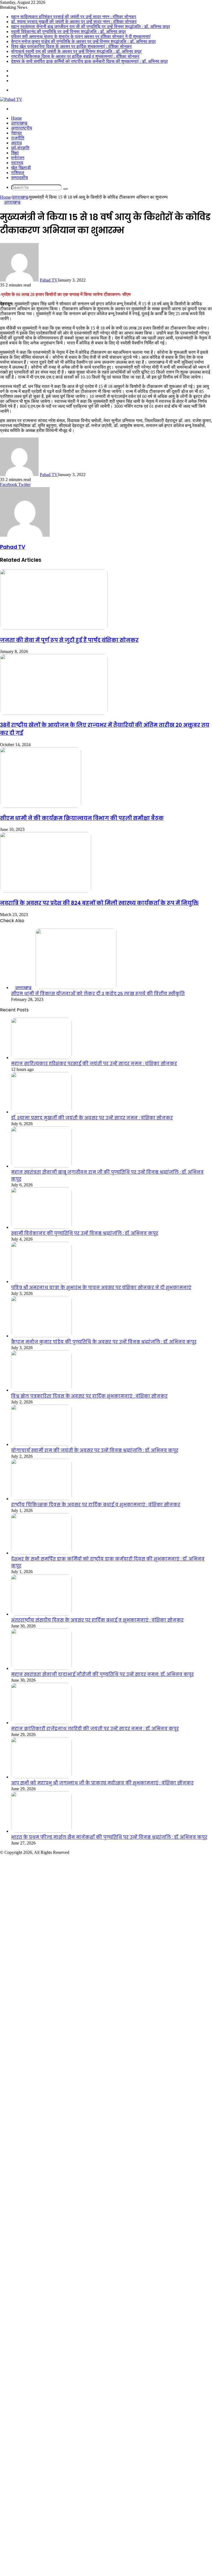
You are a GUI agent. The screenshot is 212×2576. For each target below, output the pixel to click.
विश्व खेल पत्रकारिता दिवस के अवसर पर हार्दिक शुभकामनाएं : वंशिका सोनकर (71, 46)
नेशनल (16, 133)
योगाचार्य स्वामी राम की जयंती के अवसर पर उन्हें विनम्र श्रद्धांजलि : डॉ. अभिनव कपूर (76, 51)
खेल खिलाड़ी (21, 168)
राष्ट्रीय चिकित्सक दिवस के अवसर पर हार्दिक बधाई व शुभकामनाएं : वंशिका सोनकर (75, 56)
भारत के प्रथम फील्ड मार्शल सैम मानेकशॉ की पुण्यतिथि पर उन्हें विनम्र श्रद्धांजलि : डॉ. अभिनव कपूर (109, 1837)
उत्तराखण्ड (19, 123)
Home (16, 118)
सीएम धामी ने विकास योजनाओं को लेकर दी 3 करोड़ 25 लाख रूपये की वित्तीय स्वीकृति (98, 994)
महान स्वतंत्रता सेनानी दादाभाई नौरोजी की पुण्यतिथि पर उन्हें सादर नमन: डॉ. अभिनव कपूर (102, 1674)
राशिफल (18, 173)
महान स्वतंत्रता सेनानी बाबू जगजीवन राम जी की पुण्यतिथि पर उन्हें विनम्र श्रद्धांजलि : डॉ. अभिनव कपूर (91, 27)
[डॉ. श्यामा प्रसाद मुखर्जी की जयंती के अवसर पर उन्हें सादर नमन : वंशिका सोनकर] (41, 1112)
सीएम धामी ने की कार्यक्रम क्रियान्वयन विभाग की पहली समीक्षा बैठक (82, 818)
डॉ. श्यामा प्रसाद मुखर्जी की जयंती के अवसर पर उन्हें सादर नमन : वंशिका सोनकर (74, 22)
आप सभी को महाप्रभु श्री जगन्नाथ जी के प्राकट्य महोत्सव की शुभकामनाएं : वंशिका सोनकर (102, 1783)
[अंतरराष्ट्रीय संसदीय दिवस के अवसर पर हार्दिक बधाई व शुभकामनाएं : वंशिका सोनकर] (41, 1614)
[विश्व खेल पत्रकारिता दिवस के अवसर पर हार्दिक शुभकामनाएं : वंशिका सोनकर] (41, 1390)
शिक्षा (15, 153)
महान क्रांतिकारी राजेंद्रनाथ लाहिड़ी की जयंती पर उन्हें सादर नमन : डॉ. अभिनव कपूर (95, 1729)
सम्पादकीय (19, 178)
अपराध (16, 143)
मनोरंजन (18, 158)
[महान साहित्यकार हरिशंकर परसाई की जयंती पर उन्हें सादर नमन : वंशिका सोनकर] (41, 1058)
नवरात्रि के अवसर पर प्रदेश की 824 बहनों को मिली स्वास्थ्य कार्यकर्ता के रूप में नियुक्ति (99, 903)
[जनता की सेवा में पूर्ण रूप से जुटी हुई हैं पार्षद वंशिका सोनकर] (54, 628)
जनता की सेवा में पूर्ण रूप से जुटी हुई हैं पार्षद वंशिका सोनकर (69, 640)
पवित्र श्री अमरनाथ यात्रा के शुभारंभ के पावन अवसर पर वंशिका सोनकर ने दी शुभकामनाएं (81, 37)
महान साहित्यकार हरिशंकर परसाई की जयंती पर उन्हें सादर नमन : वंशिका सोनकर (74, 17)
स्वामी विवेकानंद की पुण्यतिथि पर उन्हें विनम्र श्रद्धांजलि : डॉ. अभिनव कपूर (68, 32)
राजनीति (18, 138)
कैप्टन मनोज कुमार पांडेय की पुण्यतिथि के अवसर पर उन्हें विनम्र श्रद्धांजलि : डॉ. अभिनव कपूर (83, 41)
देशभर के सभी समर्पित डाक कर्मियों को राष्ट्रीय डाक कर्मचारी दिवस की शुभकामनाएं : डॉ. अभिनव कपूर (89, 61)
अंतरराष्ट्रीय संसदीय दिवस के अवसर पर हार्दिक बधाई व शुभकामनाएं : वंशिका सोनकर (97, 1620)
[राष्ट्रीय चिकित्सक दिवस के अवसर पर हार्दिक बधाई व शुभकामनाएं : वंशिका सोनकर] (41, 1499)
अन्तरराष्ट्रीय (22, 128)
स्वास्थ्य (17, 163)
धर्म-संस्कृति (20, 148)
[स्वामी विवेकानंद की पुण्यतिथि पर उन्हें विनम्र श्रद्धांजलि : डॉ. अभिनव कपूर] (41, 1227)
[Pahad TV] (11, 99)
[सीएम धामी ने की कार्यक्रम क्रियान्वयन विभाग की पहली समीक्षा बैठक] (41, 806)
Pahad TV (49, 280)
